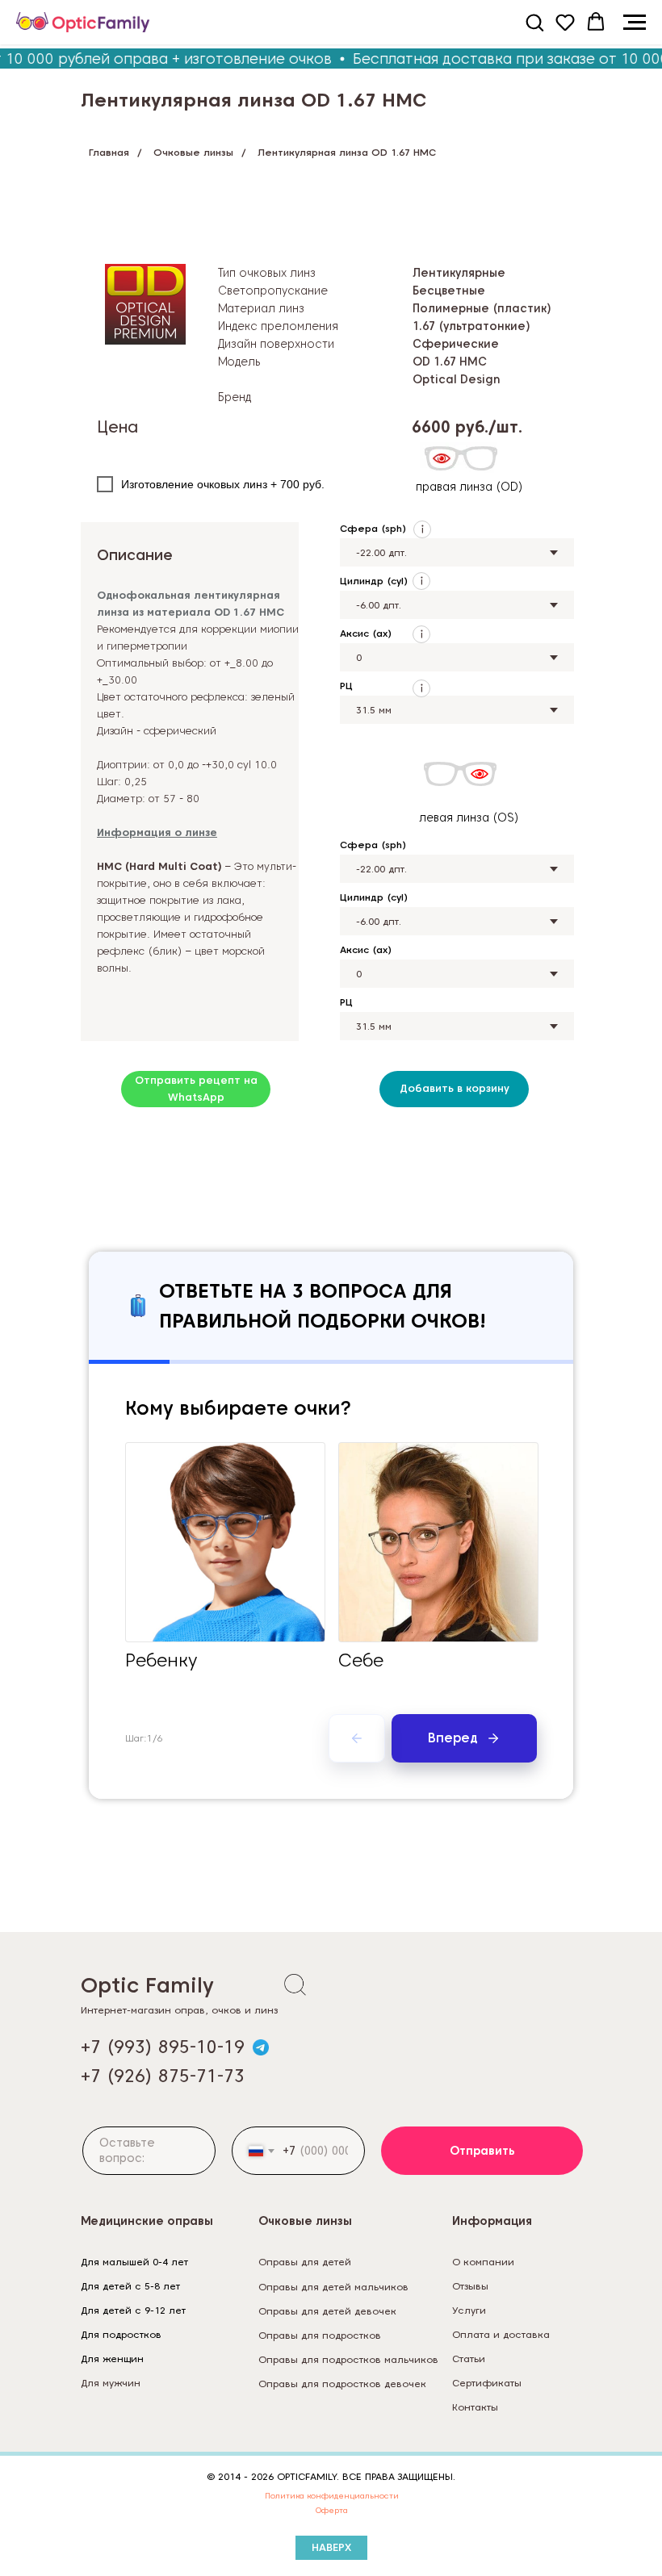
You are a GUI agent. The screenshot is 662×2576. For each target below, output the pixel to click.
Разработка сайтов (499, 2431)
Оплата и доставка (501, 2334)
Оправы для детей (305, 2262)
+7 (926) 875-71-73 (163, 2076)
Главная (109, 152)
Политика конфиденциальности (332, 2495)
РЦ (346, 686)
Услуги (469, 2310)
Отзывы (470, 2286)
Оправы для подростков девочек (342, 2384)
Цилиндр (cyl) (374, 581)
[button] (534, 22)
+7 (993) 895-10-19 (163, 2047)
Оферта (332, 2510)
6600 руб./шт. (467, 427)
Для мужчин (111, 2383)
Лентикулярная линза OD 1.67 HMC (253, 100)
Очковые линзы (193, 152)
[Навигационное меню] (635, 23)
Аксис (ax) (366, 633)
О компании (483, 2262)
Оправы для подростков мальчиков (348, 2359)
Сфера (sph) (373, 528)
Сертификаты (487, 2383)
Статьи (469, 2359)
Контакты (475, 2407)
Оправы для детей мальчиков (333, 2287)
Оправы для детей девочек (327, 2311)
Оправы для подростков (320, 2335)
